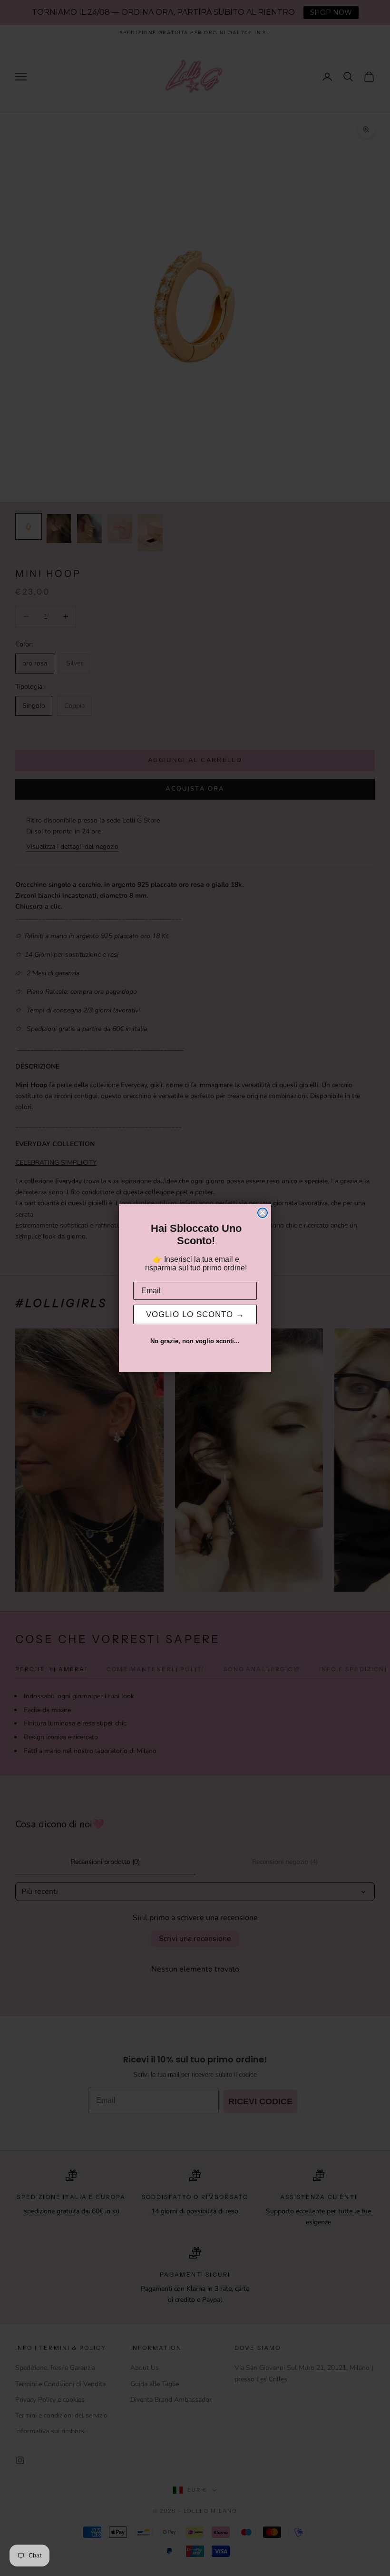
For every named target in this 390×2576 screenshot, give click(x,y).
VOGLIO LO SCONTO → (195, 1314)
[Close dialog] (263, 1213)
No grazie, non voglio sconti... (195, 1341)
